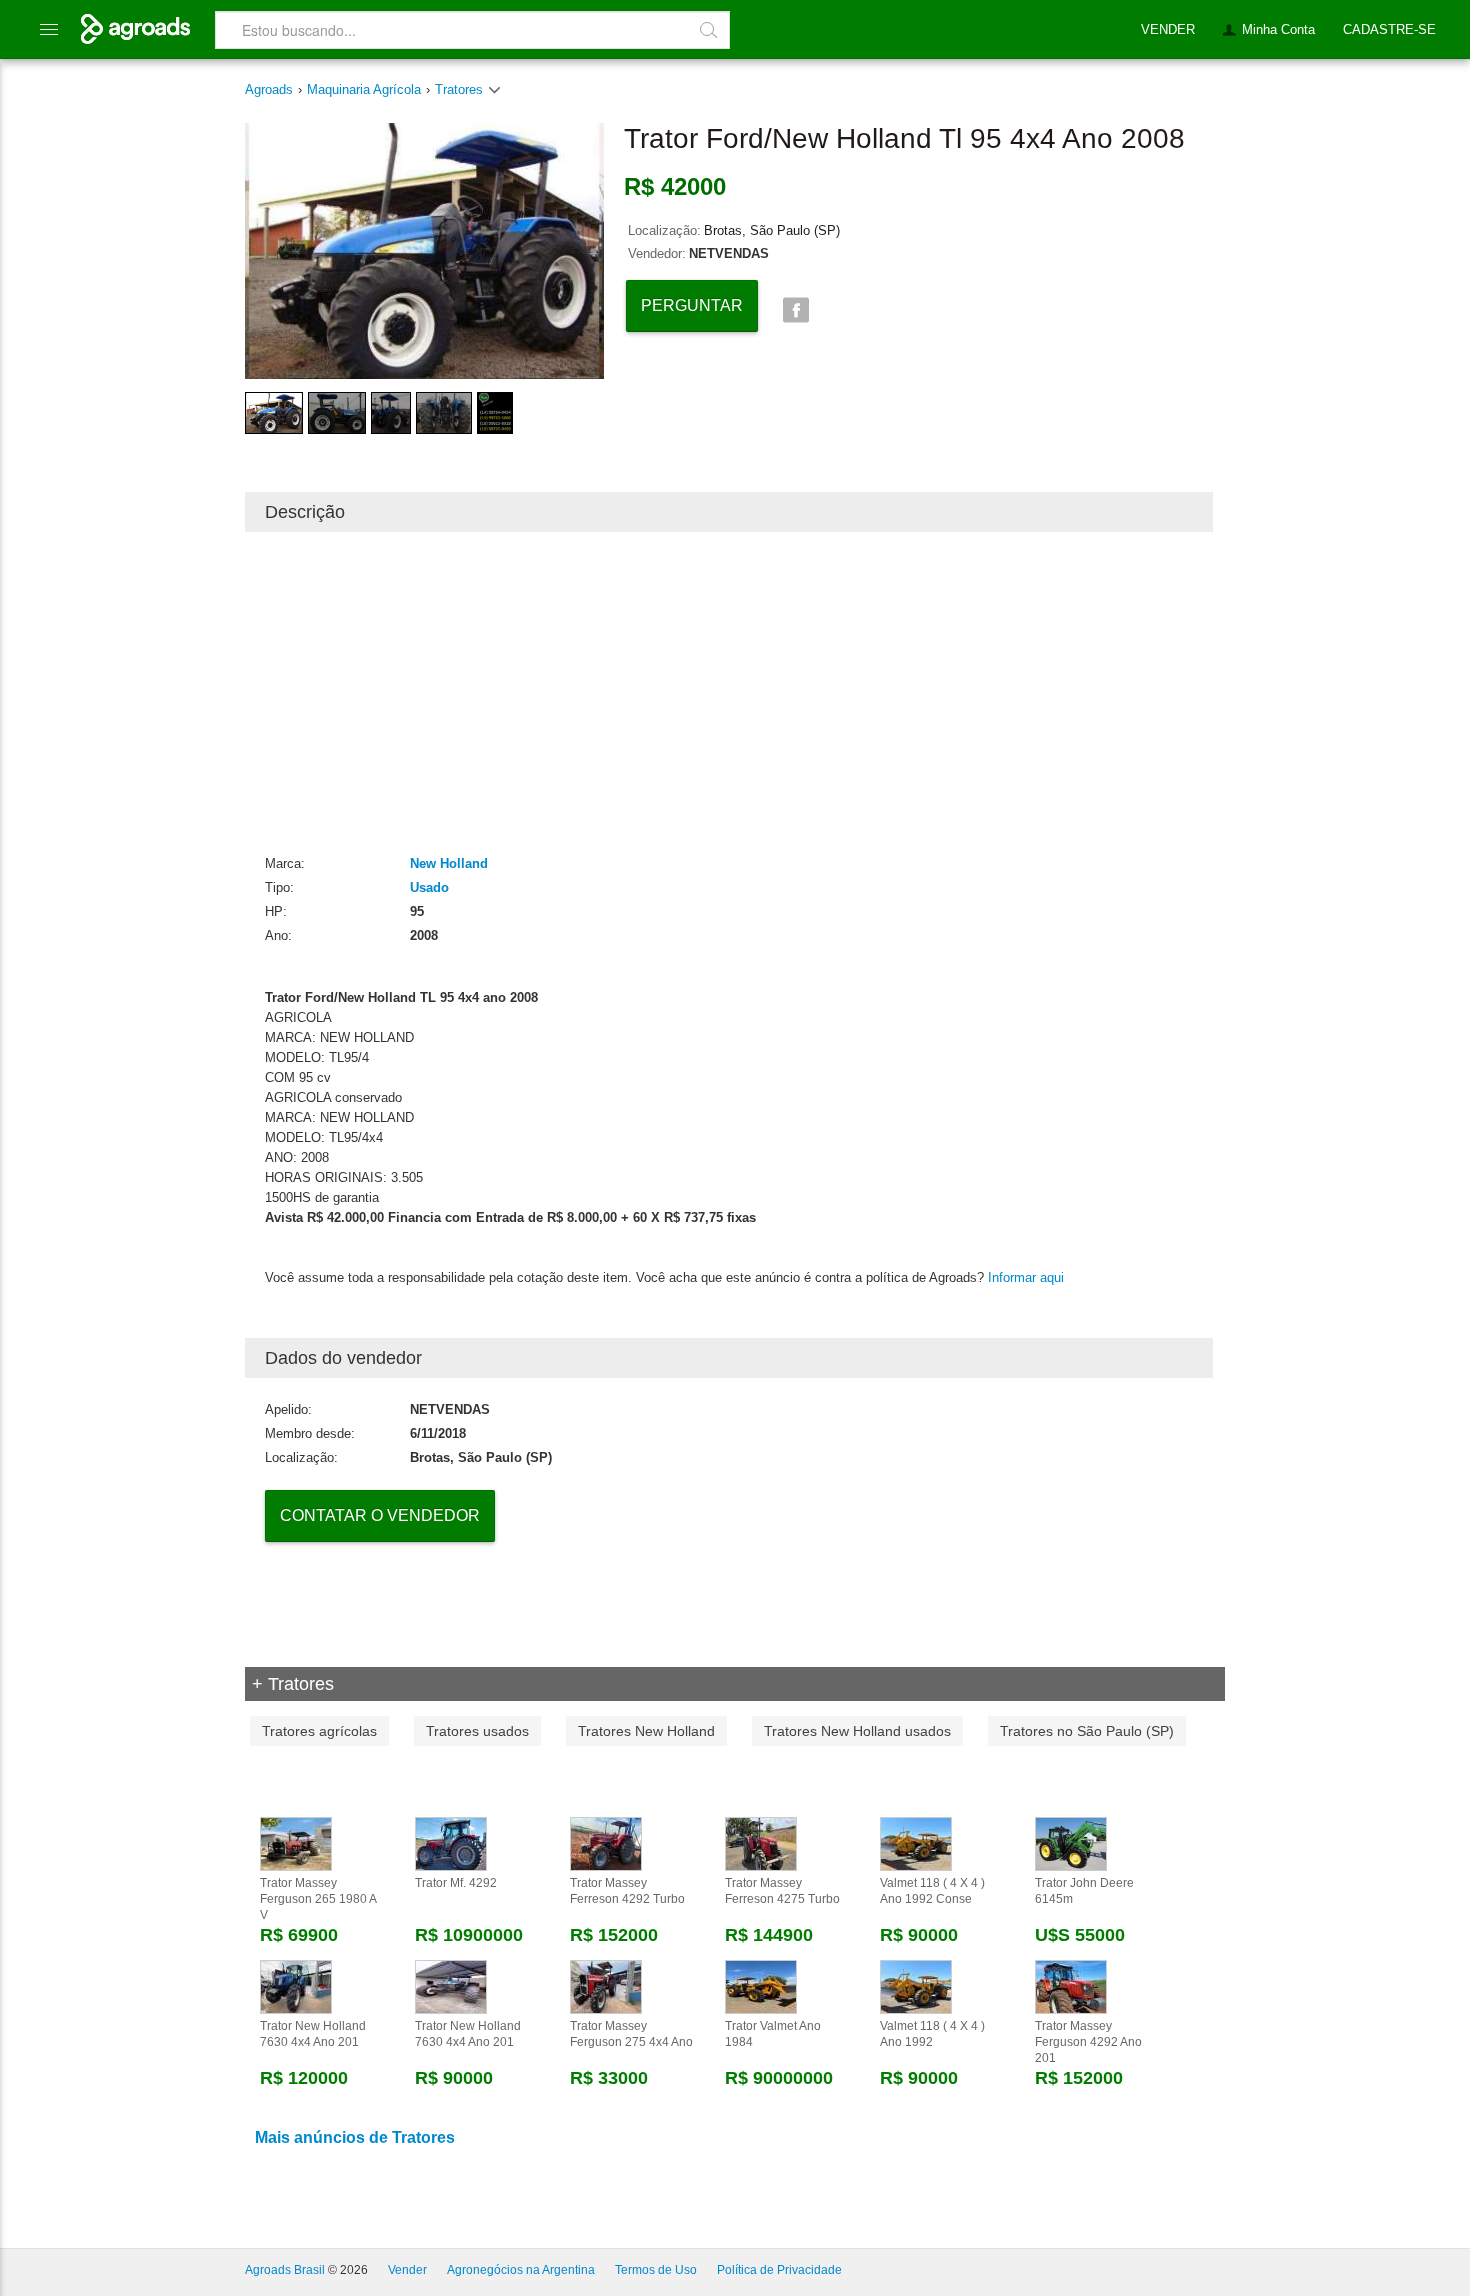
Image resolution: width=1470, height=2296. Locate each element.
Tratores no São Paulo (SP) (1087, 1731)
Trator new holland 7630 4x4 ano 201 (313, 2034)
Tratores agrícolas (319, 1731)
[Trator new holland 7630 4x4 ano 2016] (296, 1986)
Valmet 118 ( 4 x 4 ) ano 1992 (932, 2034)
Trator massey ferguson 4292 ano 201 (1088, 2042)
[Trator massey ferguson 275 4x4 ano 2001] (606, 1986)
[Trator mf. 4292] (451, 1843)
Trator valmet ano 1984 (773, 2034)
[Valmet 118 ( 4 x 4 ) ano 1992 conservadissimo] (916, 1843)
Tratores (461, 89)
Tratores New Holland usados (857, 1731)
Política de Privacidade (779, 2270)
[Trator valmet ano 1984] (761, 1986)
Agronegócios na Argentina (521, 2270)
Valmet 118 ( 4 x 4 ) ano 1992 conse (932, 1891)
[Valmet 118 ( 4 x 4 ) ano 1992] (916, 1986)
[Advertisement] (729, 692)
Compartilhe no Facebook (795, 310)
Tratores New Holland (646, 1731)
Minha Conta (1278, 29)
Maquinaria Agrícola (364, 89)
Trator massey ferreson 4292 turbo (627, 1891)
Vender (407, 2270)
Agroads (269, 89)
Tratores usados (477, 1731)
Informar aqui (1026, 1277)
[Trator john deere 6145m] (1071, 1843)
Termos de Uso (656, 2270)
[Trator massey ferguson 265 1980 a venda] (296, 1843)
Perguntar (692, 305)
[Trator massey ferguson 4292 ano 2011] (1071, 1986)
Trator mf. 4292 (456, 1883)
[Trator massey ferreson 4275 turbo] (761, 1843)
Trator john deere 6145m (1084, 1891)
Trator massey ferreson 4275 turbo (782, 1891)
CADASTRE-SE (1389, 29)
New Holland (449, 863)
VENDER (1168, 29)
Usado (429, 887)
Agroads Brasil (285, 2270)
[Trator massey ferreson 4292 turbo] (606, 1843)
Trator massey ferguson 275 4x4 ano (631, 2034)
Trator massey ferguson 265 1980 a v (318, 1899)
